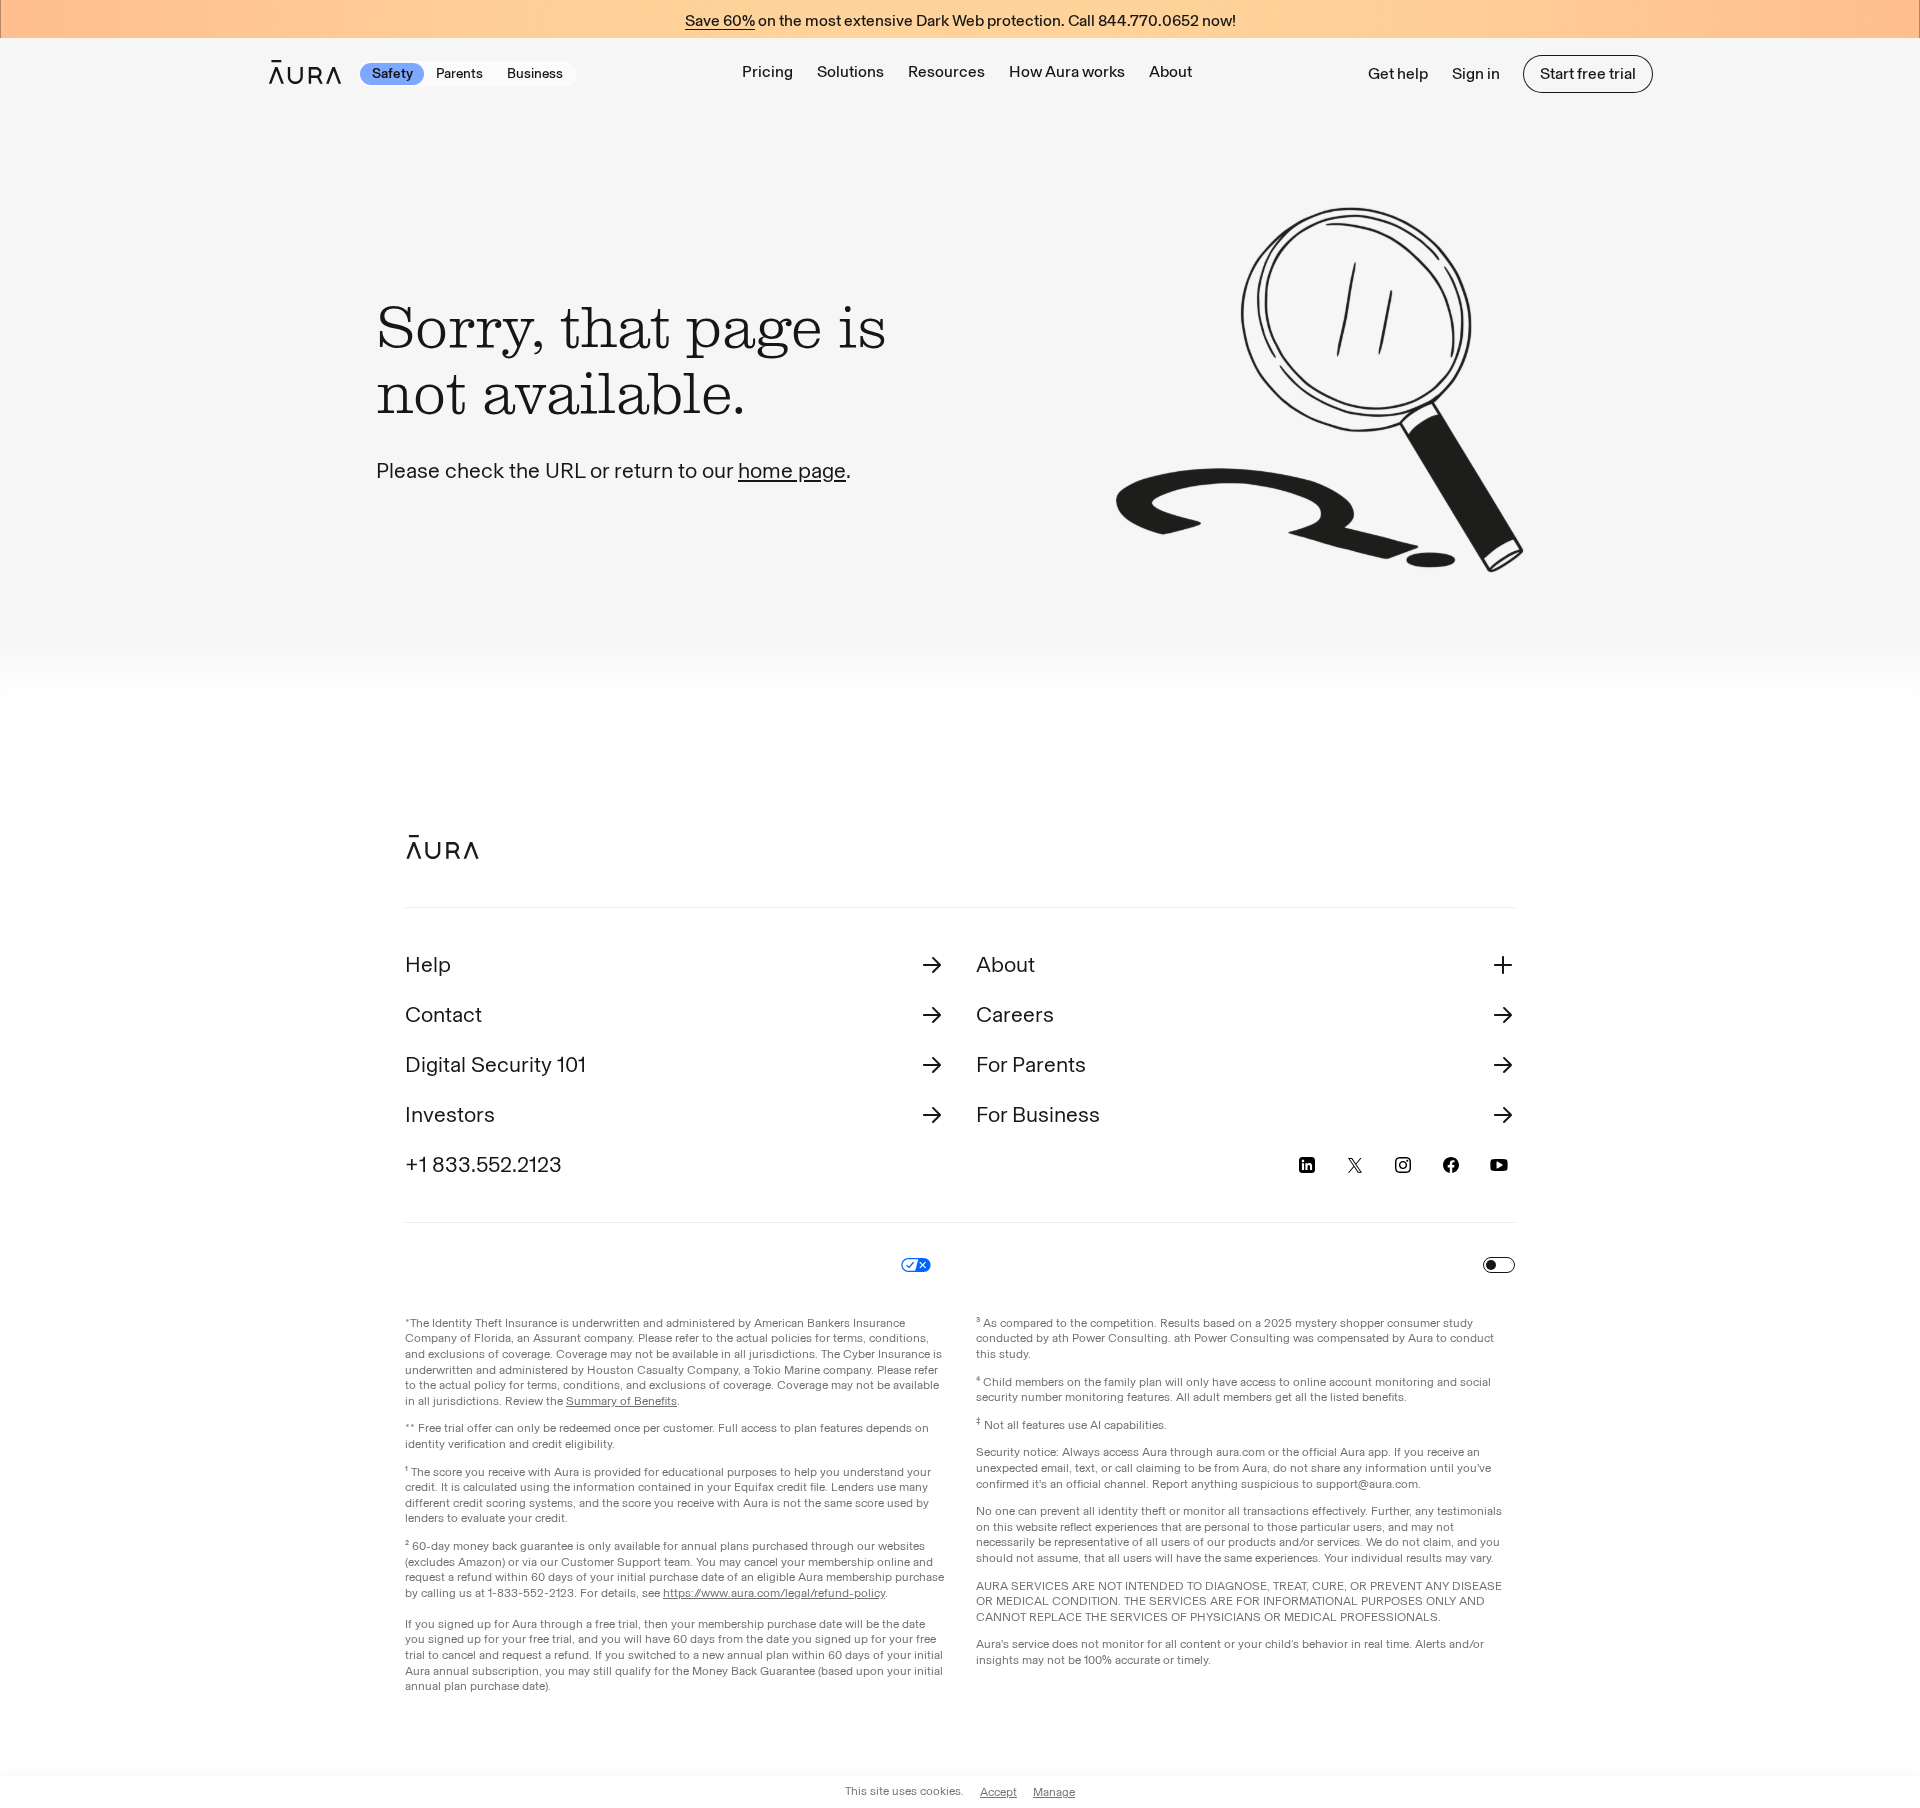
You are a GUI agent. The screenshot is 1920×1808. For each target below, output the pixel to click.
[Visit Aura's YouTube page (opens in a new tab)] (1499, 1165)
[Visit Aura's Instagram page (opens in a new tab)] (1403, 1165)
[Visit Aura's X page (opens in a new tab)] (1355, 1165)
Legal (628, 1265)
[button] (850, 73)
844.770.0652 (1148, 21)
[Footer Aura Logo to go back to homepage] (442, 847)
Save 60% (720, 21)
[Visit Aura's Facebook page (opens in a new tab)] (1451, 1165)
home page (792, 470)
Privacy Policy (711, 1265)
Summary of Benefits (621, 1401)
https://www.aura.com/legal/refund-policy (774, 1593)
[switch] (1499, 1265)
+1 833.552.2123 (483, 1164)
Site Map (987, 1265)
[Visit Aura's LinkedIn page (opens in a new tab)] (1307, 1165)
